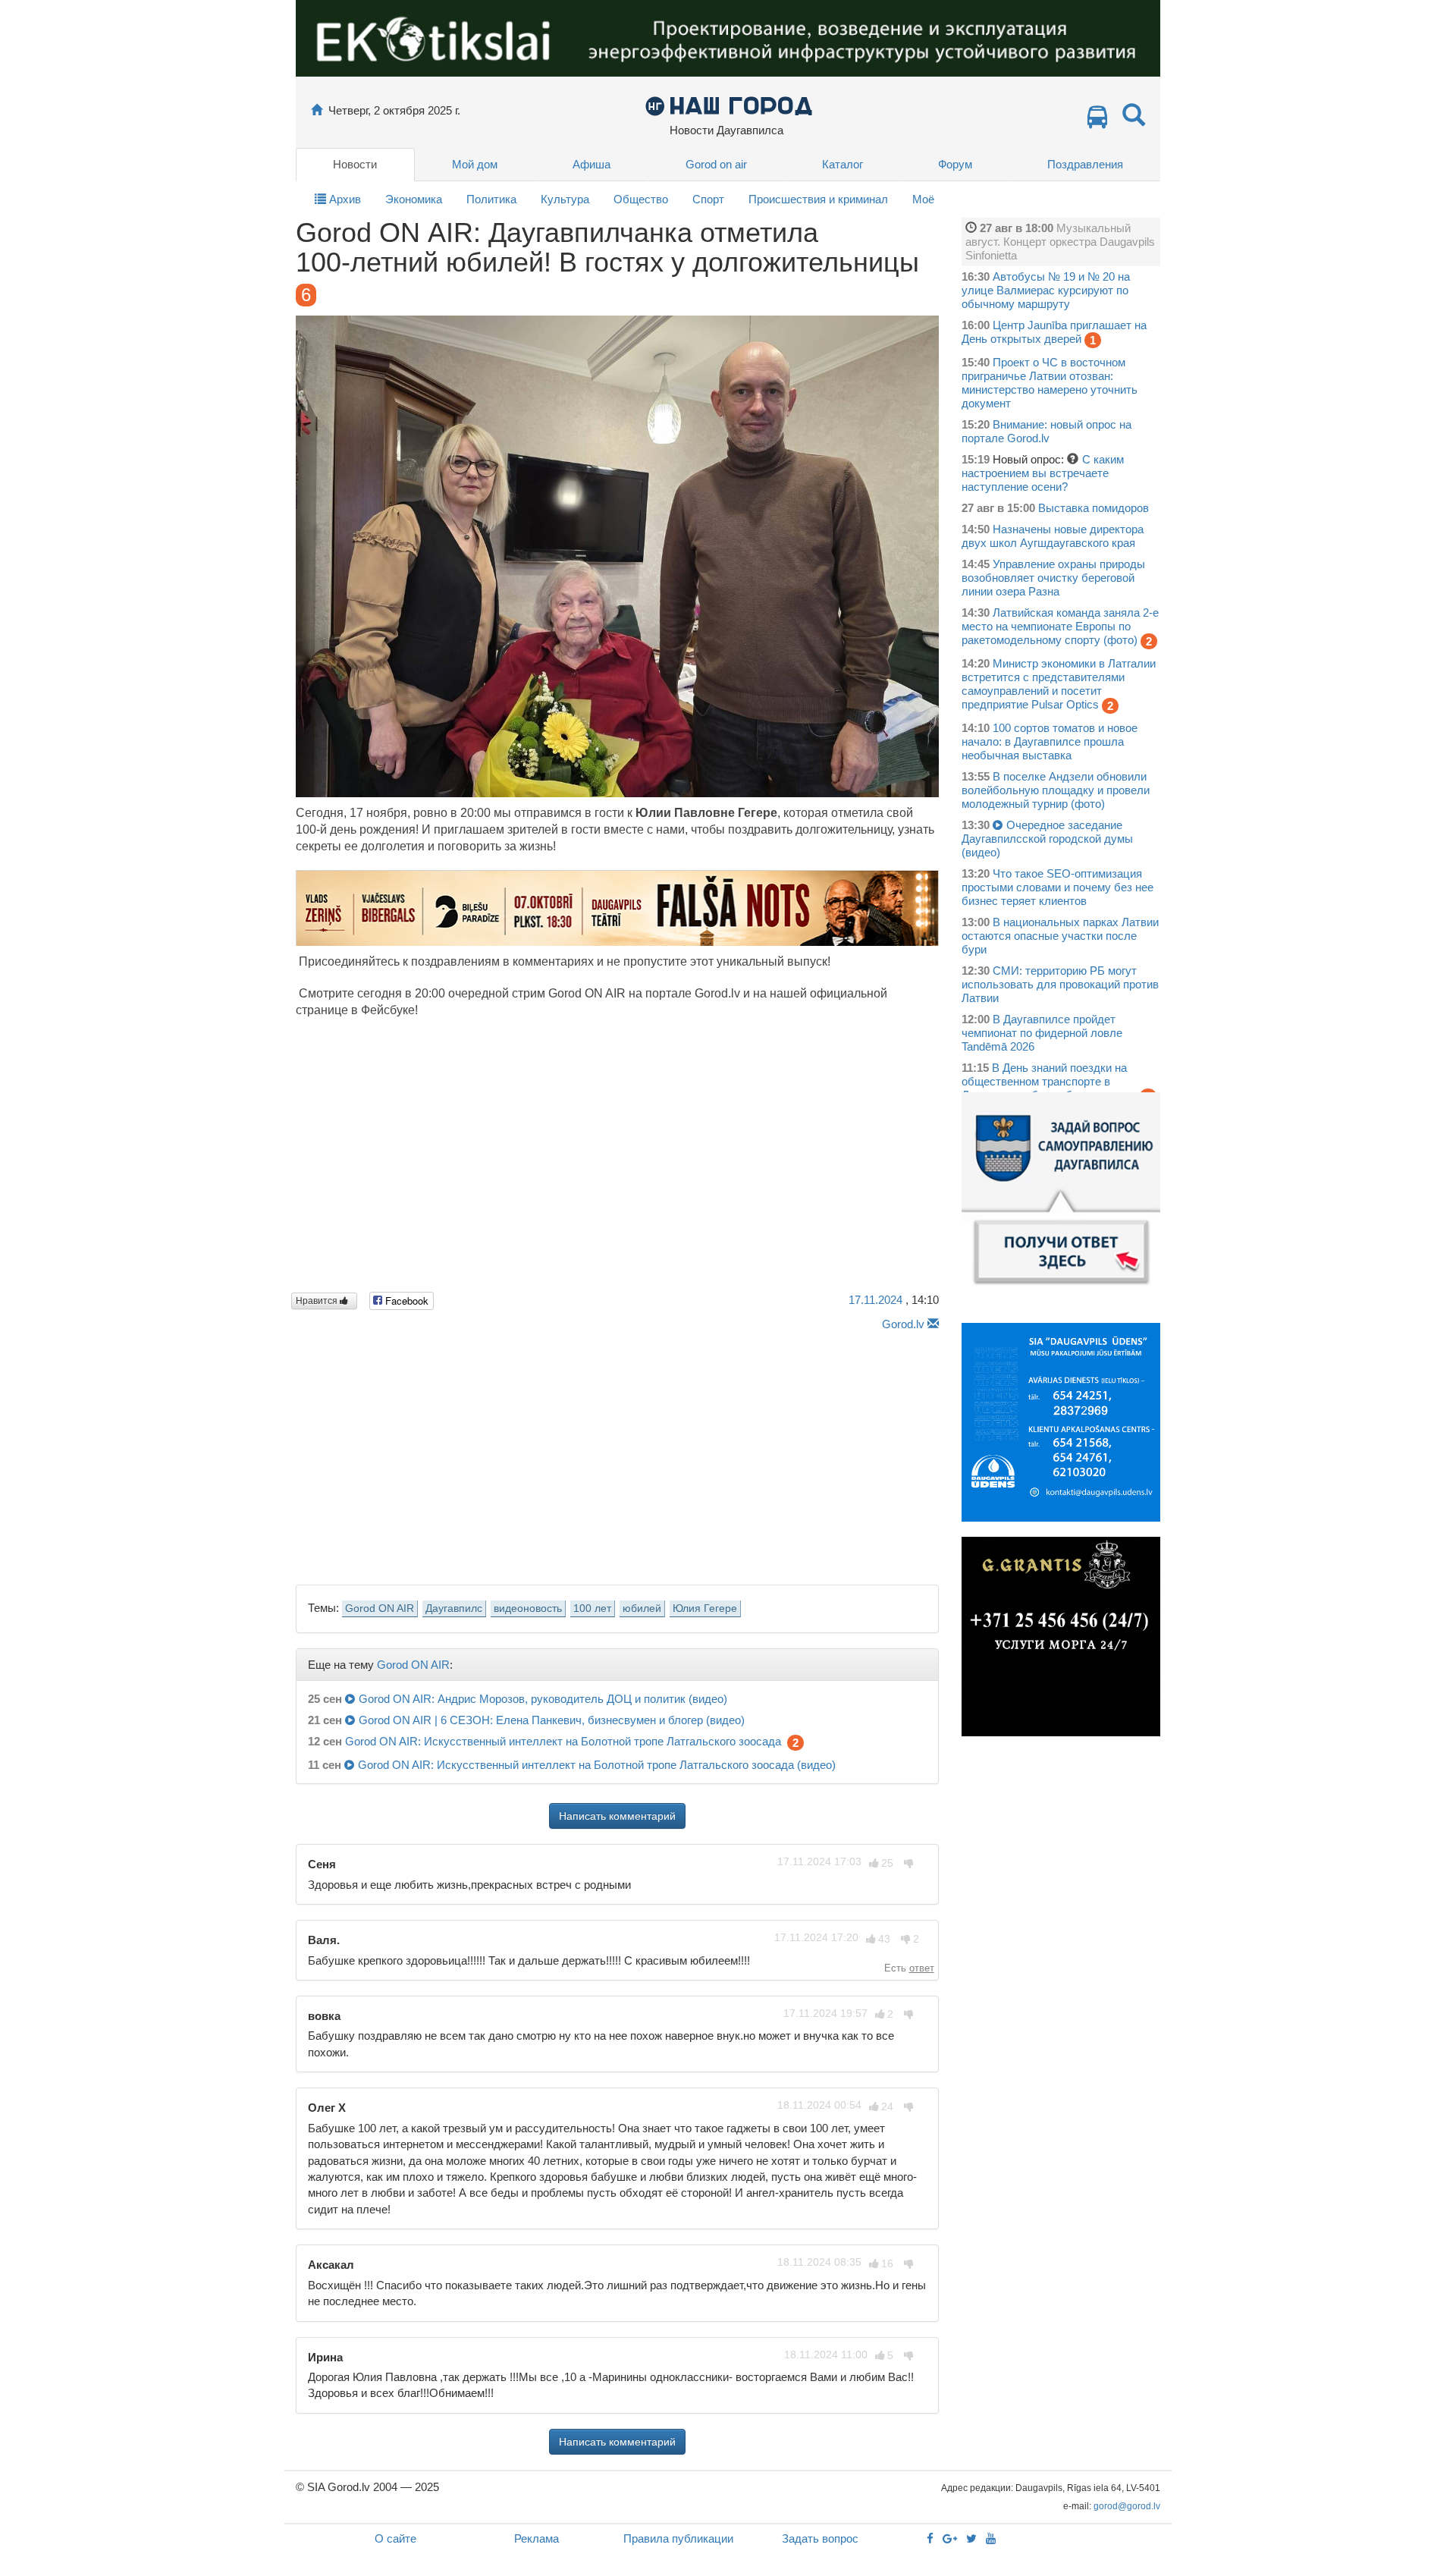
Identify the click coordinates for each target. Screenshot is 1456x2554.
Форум (955, 164)
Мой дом (475, 164)
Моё (923, 199)
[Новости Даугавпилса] (728, 105)
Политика (491, 199)
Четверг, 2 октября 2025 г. (394, 110)
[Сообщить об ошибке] (933, 1324)
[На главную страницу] (317, 110)
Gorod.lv (903, 1324)
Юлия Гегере (705, 1608)
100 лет (592, 1608)
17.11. (875, 1300)
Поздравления (1085, 164)
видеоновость (528, 1608)
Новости (355, 164)
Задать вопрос (820, 2538)
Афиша (591, 164)
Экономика (414, 199)
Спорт (708, 199)
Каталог (843, 164)
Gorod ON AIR (380, 1608)
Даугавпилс (454, 1608)
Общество (641, 199)
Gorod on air (716, 164)
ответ (922, 1968)
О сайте (395, 2538)
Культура (565, 199)
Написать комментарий (617, 1816)
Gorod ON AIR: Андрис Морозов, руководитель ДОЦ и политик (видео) (543, 1699)
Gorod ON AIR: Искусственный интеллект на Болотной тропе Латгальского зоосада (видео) (597, 1765)
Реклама (537, 2538)
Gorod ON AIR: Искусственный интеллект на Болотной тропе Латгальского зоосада (563, 1742)
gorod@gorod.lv (1127, 2506)
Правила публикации (678, 2538)
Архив (344, 199)
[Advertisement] (617, 1453)
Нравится (318, 1301)
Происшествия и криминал (818, 199)
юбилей (642, 1608)
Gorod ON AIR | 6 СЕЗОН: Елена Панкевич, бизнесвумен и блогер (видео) (552, 1720)
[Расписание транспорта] (1097, 121)
